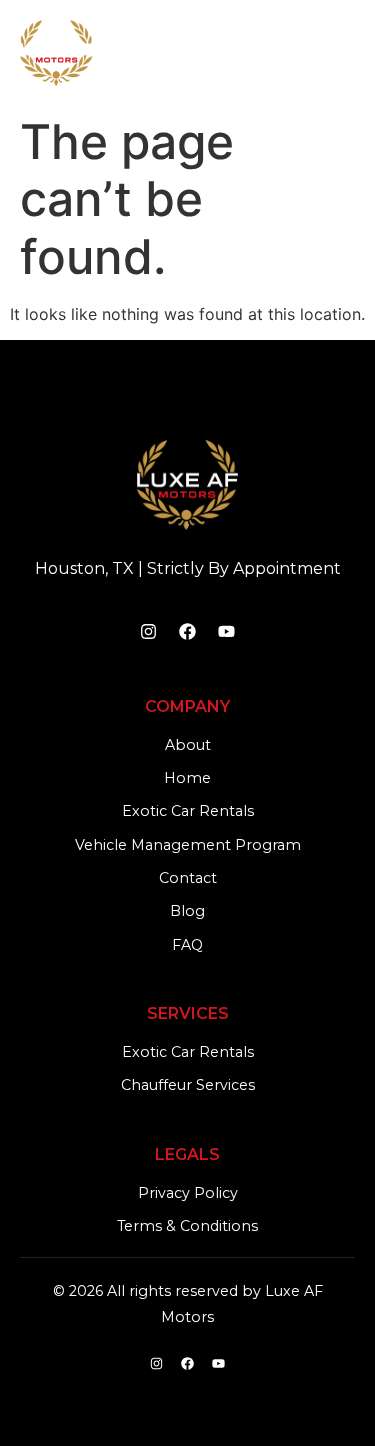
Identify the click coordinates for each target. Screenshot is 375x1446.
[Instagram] (149, 632)
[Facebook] (188, 632)
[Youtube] (227, 632)
